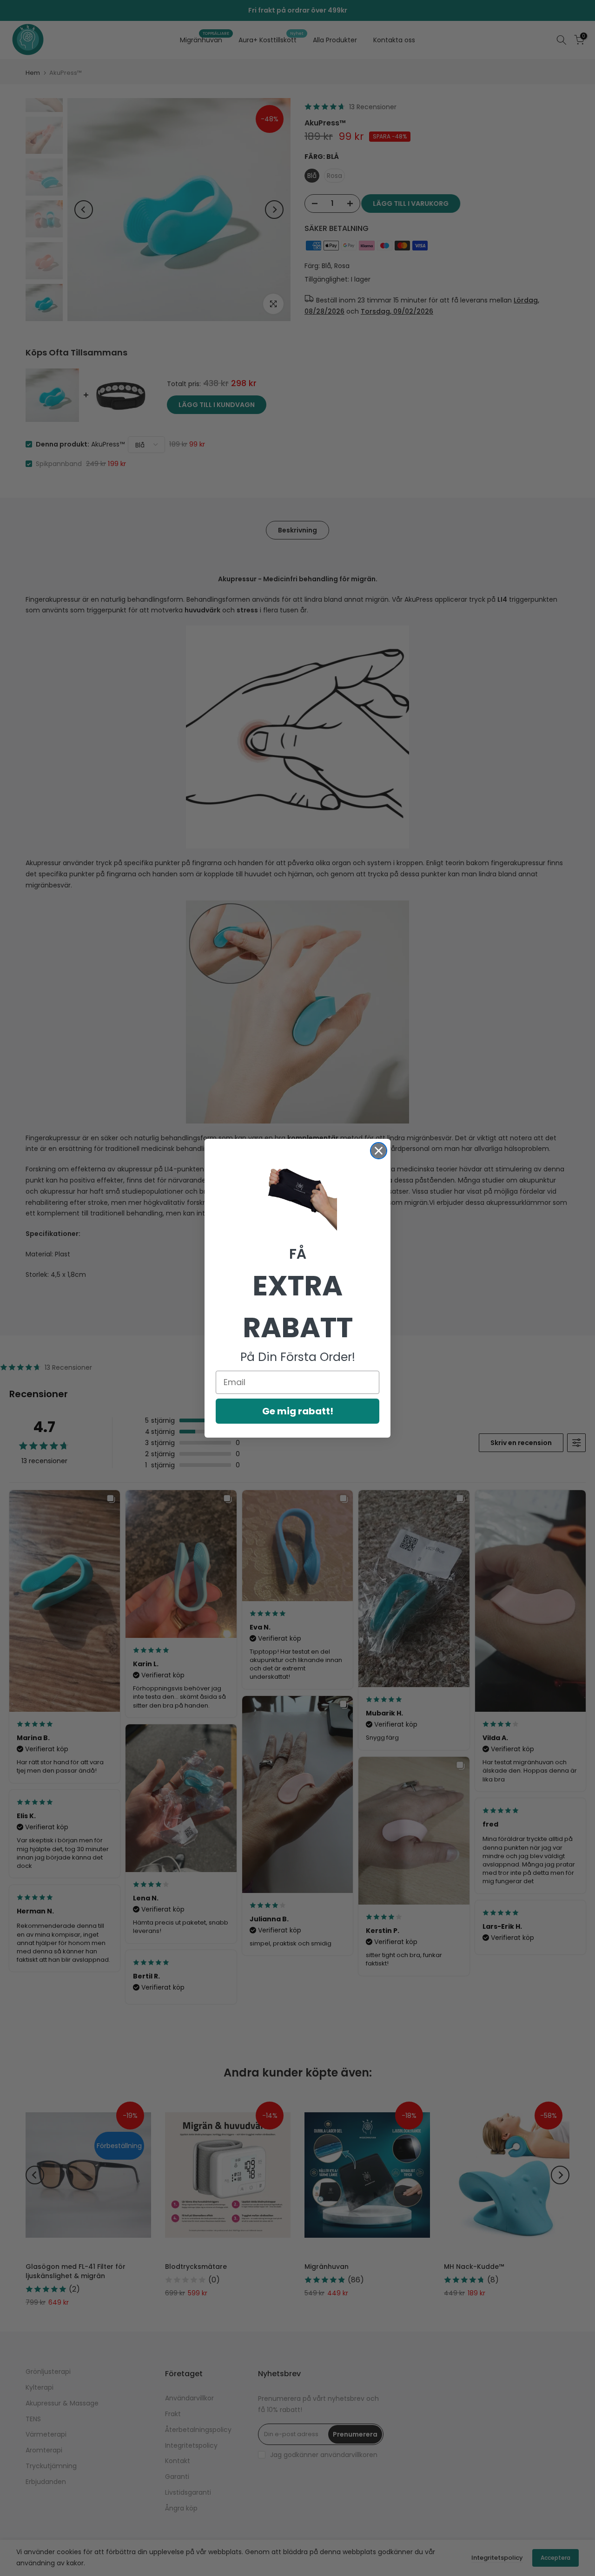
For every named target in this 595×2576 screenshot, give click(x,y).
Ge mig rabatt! (298, 1411)
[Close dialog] (379, 1151)
